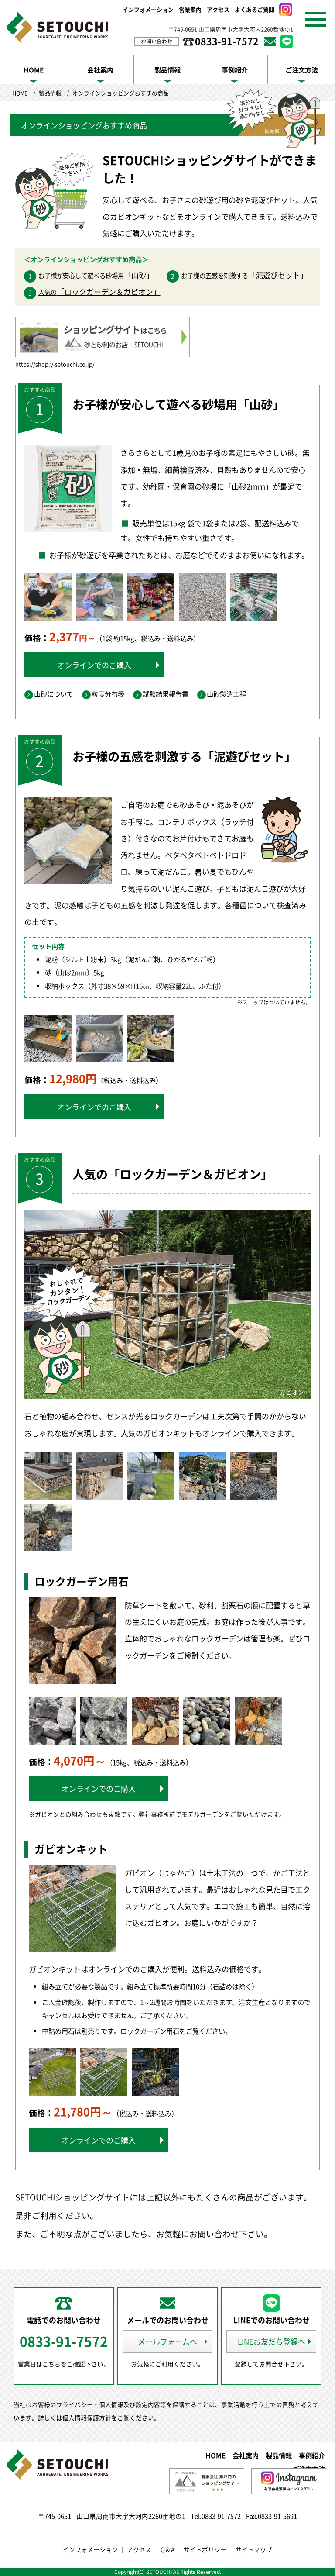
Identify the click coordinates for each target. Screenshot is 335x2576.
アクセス (218, 9)
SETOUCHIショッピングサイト (72, 2197)
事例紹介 (235, 70)
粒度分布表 (108, 694)
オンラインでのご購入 (94, 665)
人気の (99, 292)
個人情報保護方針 (87, 2417)
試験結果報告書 (166, 694)
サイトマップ (254, 2549)
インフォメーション (148, 9)
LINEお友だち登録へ (272, 2341)
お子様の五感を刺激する (244, 276)
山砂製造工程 (226, 694)
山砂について (54, 694)
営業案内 (190, 9)
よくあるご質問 (255, 9)
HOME (34, 70)
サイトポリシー (205, 2549)
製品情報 (167, 70)
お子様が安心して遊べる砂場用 (96, 276)
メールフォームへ (167, 2341)
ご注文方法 (302, 70)
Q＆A (167, 2549)
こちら (51, 2364)
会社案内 (100, 70)
